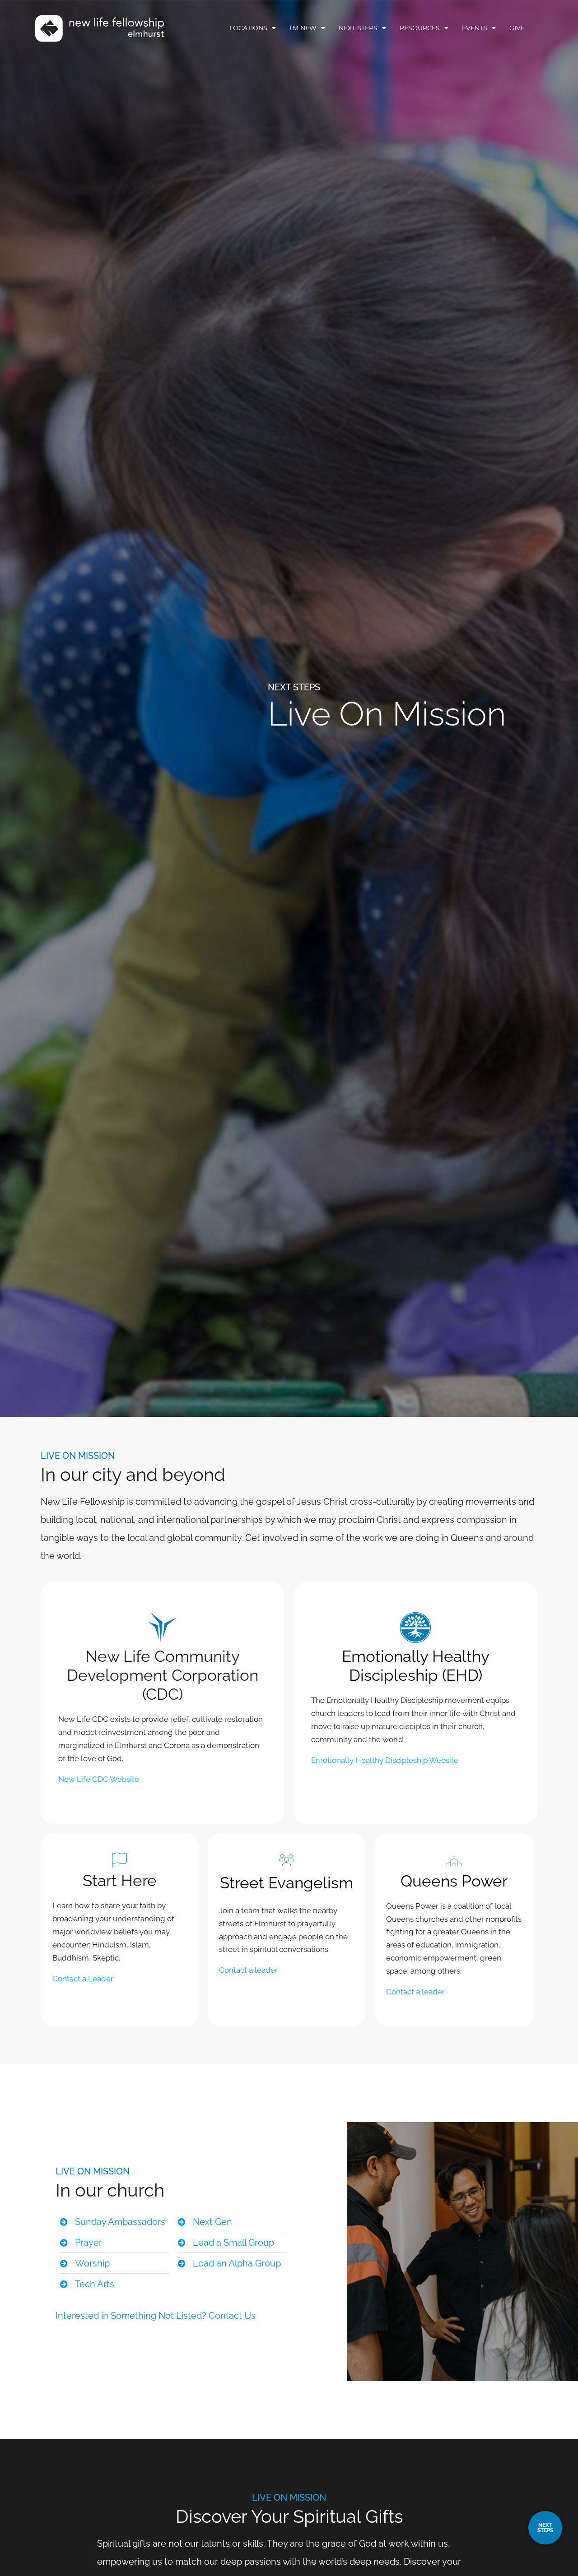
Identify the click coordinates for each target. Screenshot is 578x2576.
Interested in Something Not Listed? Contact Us (156, 2316)
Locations (248, 28)
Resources (420, 28)
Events (475, 28)
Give (517, 28)
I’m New (303, 28)
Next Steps (358, 28)
